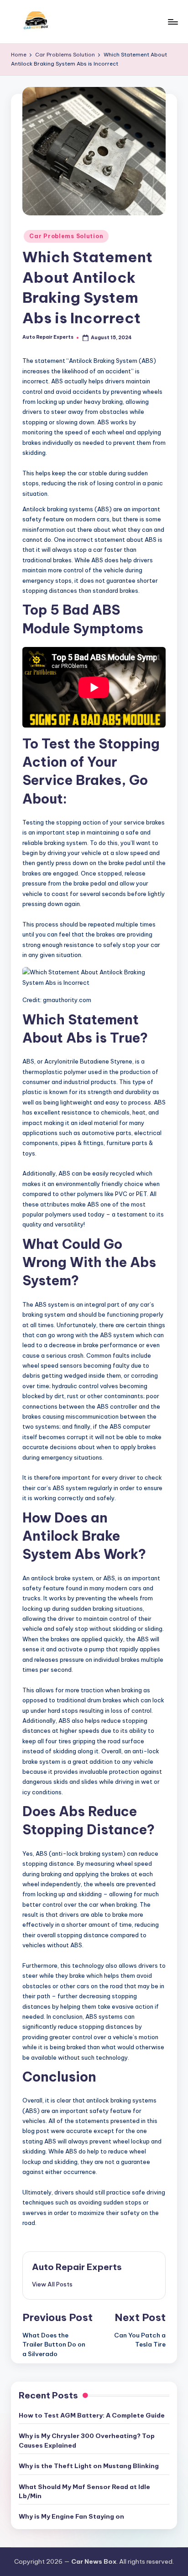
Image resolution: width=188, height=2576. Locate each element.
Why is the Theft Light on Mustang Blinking (89, 2466)
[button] (52, 2284)
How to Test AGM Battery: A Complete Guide (92, 2415)
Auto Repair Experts (77, 2267)
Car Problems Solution (66, 236)
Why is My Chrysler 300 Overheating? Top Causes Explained (87, 2440)
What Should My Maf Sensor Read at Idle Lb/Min (84, 2491)
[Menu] (172, 22)
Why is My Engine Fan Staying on (71, 2516)
